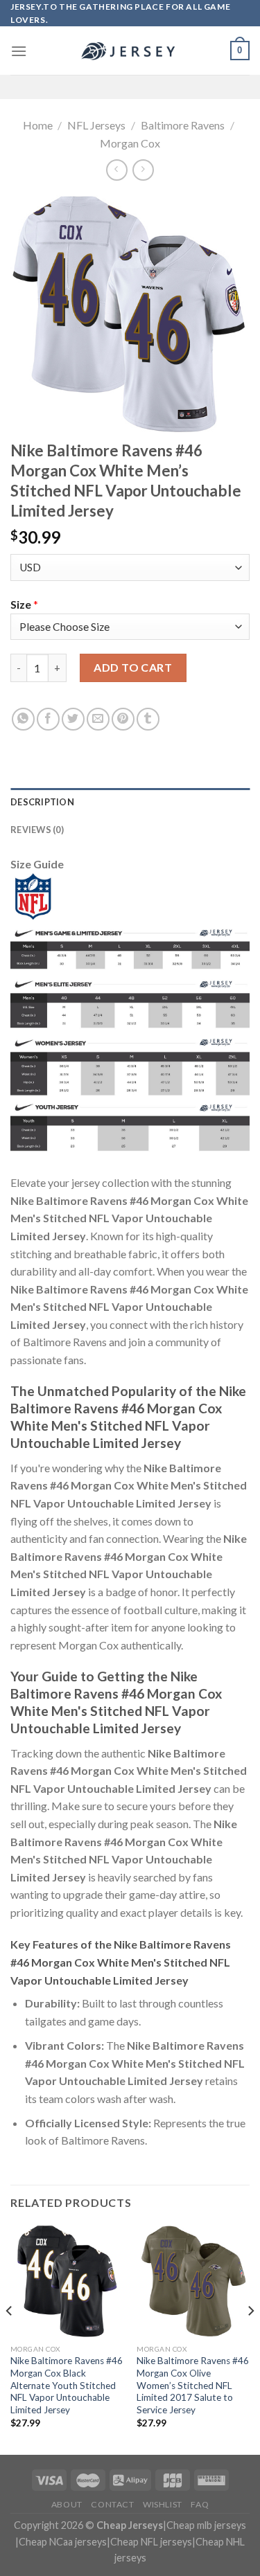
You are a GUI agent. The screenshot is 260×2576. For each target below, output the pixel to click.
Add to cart (133, 667)
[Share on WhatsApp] (23, 719)
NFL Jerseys (96, 125)
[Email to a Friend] (98, 719)
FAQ (200, 2504)
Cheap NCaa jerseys (63, 2542)
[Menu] (19, 51)
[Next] (250, 2338)
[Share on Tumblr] (148, 719)
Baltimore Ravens (183, 125)
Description (42, 802)
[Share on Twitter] (73, 719)
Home (38, 125)
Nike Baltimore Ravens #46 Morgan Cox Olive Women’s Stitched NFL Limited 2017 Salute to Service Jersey (193, 2385)
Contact (112, 2504)
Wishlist (163, 2504)
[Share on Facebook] (48, 719)
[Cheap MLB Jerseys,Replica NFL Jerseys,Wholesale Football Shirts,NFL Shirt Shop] (130, 51)
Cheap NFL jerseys (151, 2542)
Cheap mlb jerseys (206, 2525)
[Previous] (10, 2338)
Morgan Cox (130, 143)
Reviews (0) (37, 830)
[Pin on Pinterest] (123, 719)
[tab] (130, 802)
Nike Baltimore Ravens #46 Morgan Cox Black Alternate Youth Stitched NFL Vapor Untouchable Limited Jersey (67, 2385)
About (67, 2504)
